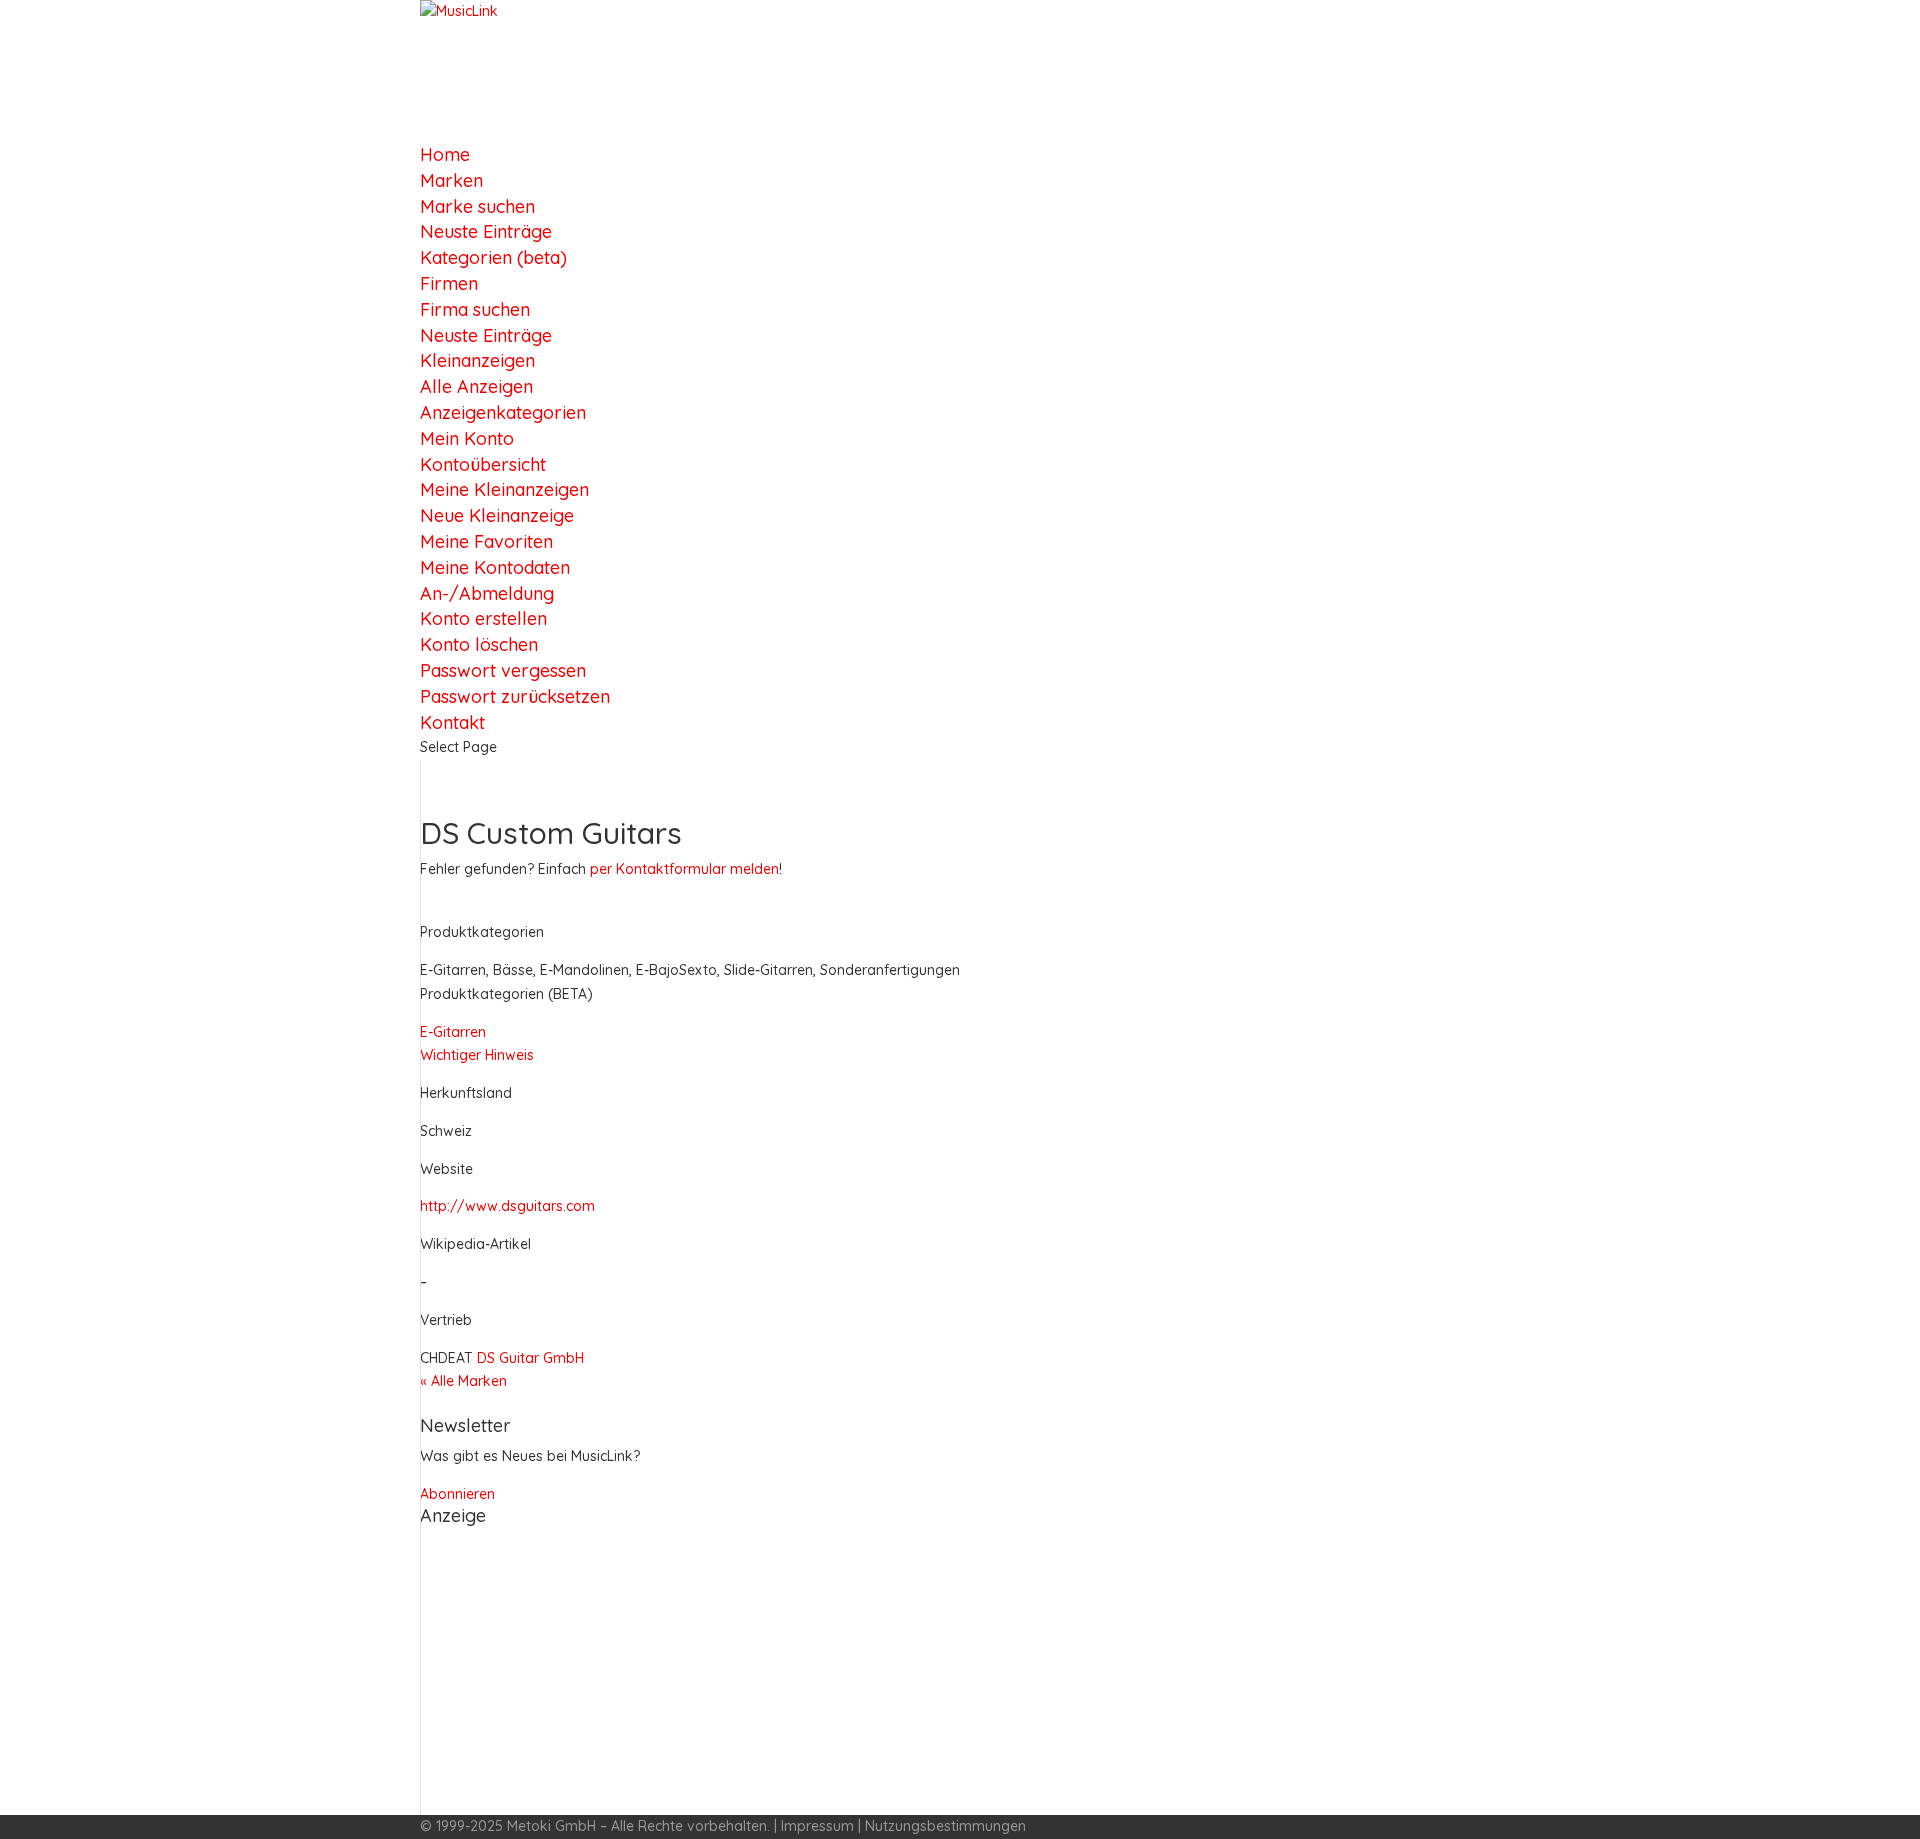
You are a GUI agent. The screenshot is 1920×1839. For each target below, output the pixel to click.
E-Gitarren (453, 1032)
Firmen (449, 283)
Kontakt (452, 722)
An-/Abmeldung (487, 593)
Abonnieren (457, 1494)
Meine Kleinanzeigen (504, 489)
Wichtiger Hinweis (477, 1055)
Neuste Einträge (486, 231)
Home (445, 154)
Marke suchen (477, 206)
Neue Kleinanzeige (497, 515)
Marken (451, 180)
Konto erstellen (483, 618)
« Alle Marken (463, 1381)
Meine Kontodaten (495, 567)
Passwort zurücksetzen (515, 696)
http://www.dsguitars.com (507, 1206)
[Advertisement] (960, 1675)
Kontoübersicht (483, 464)
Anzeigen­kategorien (503, 412)
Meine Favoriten (486, 541)
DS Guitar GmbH (530, 1358)
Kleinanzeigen (477, 360)
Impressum (817, 1826)
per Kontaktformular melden (684, 869)
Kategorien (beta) (493, 257)
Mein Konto (467, 438)
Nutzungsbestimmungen (945, 1826)
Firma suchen (475, 309)
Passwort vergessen (503, 670)
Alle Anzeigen (476, 386)
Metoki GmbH (551, 1826)
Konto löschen (479, 644)
